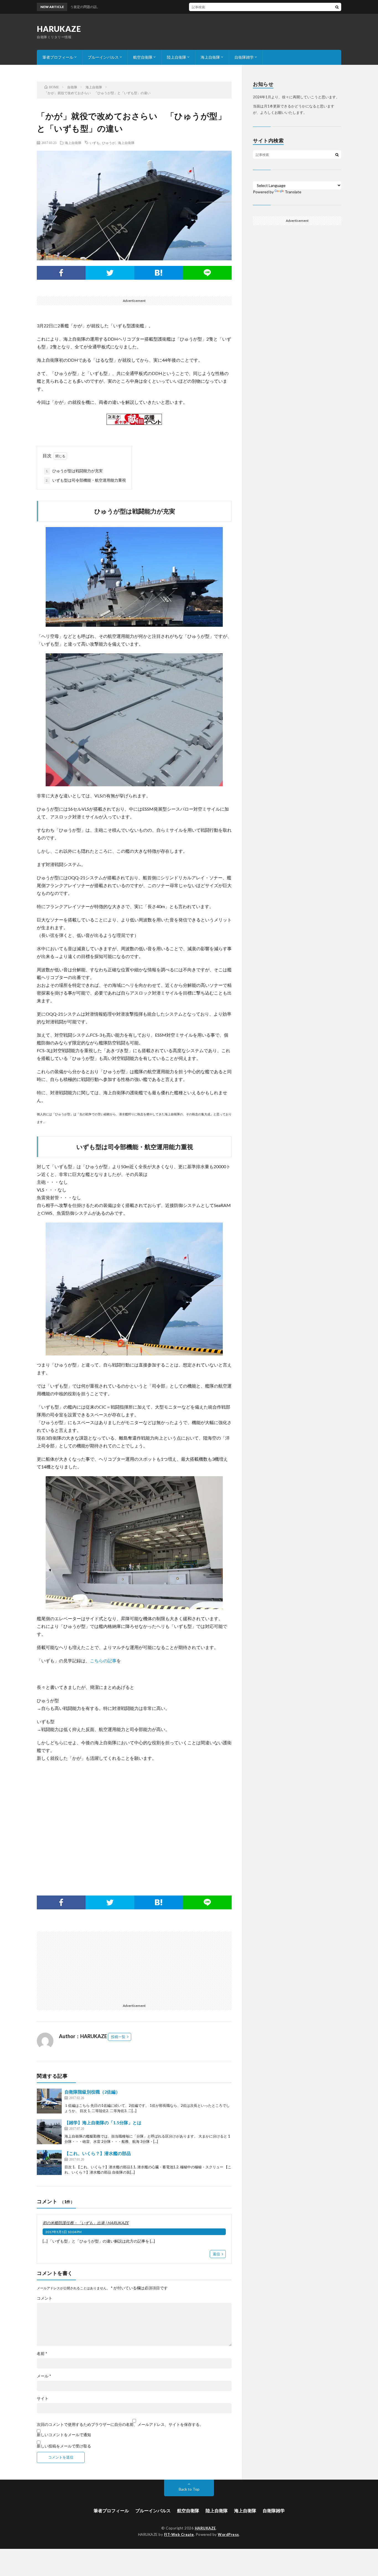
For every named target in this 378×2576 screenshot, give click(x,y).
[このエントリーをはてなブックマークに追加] (159, 273)
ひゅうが (109, 143)
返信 (216, 2254)
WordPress (228, 2534)
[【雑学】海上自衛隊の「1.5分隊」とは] (49, 2132)
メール (44, 2376)
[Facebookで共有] (61, 273)
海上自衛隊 (210, 57)
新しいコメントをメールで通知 (64, 2435)
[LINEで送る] (207, 273)
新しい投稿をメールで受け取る (64, 2446)
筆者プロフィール (58, 57)
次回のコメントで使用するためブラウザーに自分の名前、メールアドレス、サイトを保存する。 (120, 2425)
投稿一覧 (118, 2037)
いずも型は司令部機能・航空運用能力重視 (86, 480)
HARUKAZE (59, 29)
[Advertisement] (134, 1820)
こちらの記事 (103, 1661)
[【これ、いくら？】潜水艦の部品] (49, 2162)
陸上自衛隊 (177, 57)
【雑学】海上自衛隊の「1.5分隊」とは (103, 2122)
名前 (42, 2354)
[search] (337, 7)
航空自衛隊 (143, 57)
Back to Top (189, 2489)
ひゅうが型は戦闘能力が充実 (74, 471)
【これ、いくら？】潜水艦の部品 (98, 2153)
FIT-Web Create (179, 2534)
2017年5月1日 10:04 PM (64, 2232)
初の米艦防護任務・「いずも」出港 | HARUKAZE (86, 2223)
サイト (43, 2398)
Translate (293, 192)
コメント (45, 2298)
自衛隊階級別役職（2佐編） (92, 2092)
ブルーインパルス (103, 57)
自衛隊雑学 (244, 57)
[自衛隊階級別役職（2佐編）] (49, 2101)
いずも (95, 143)
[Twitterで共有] (110, 273)
